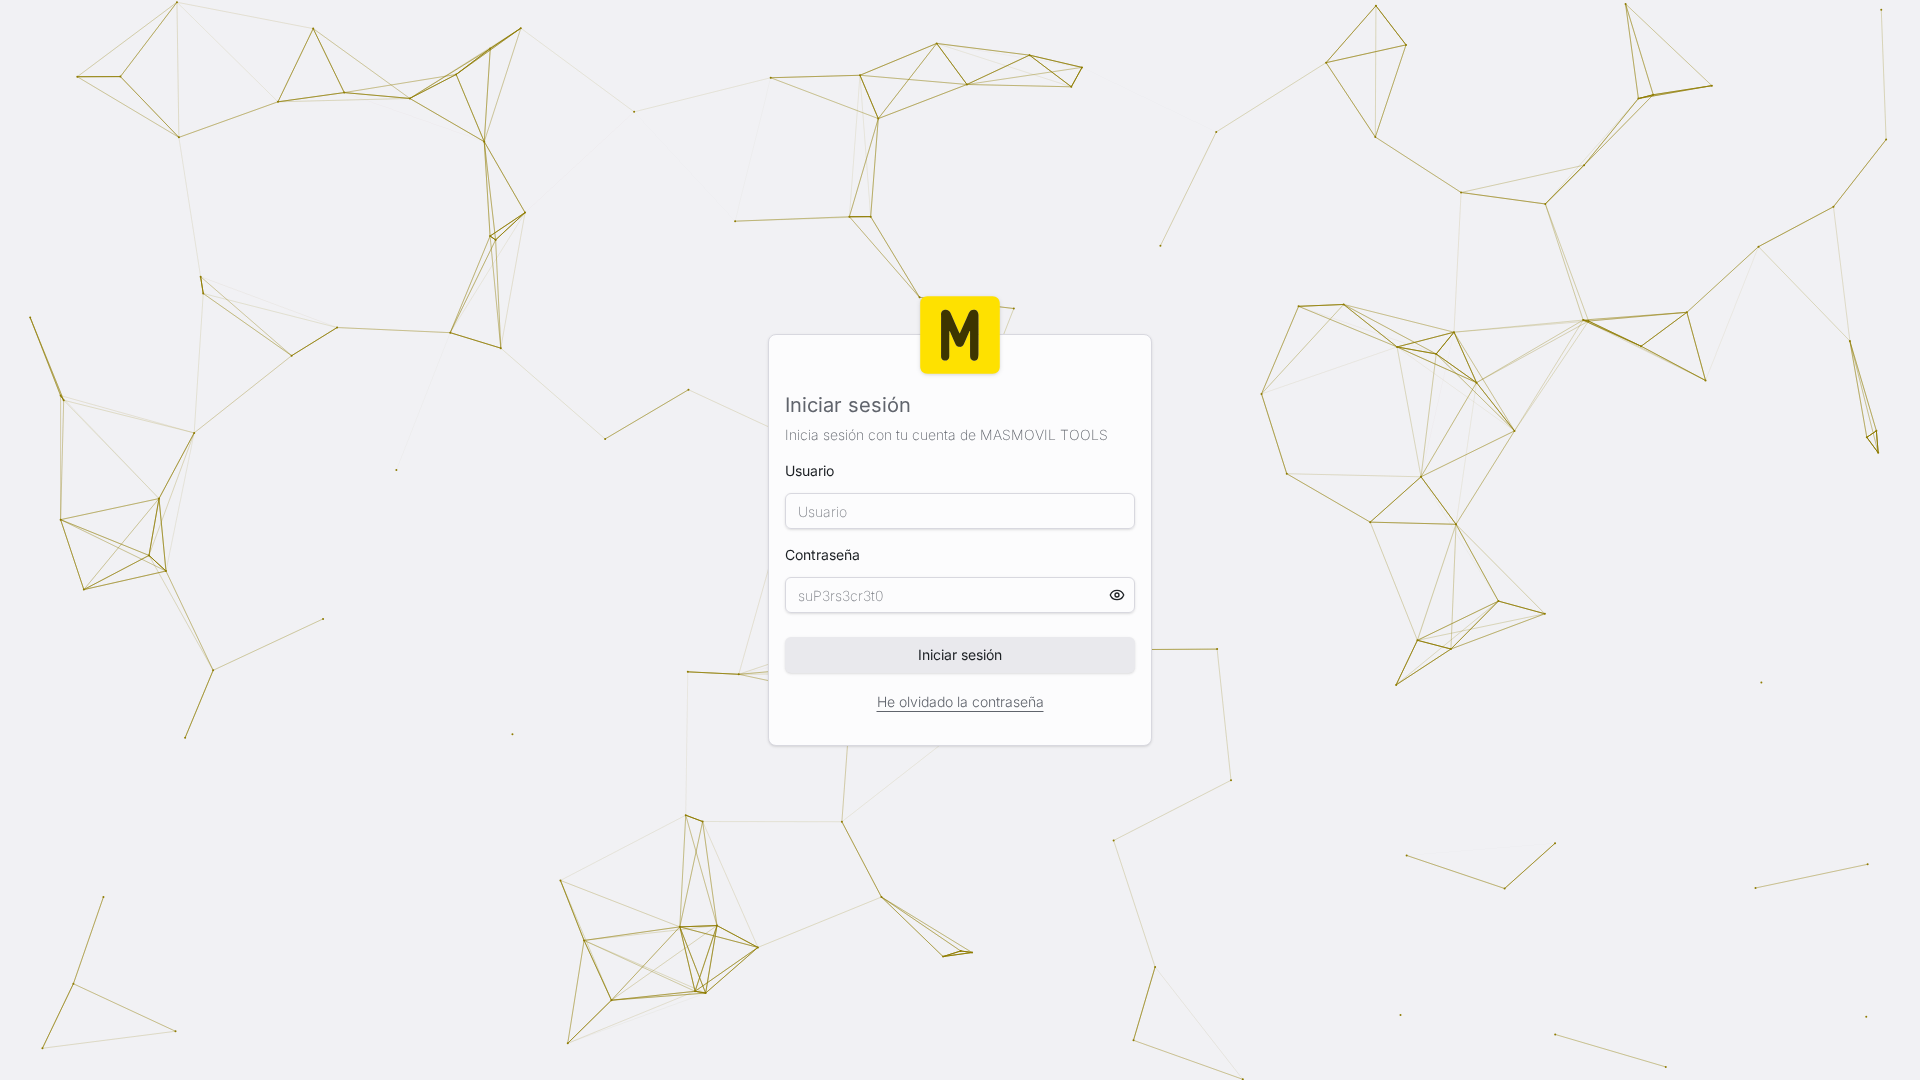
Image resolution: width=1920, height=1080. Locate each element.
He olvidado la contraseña (960, 701)
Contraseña (960, 579)
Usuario (809, 470)
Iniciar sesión (960, 654)
